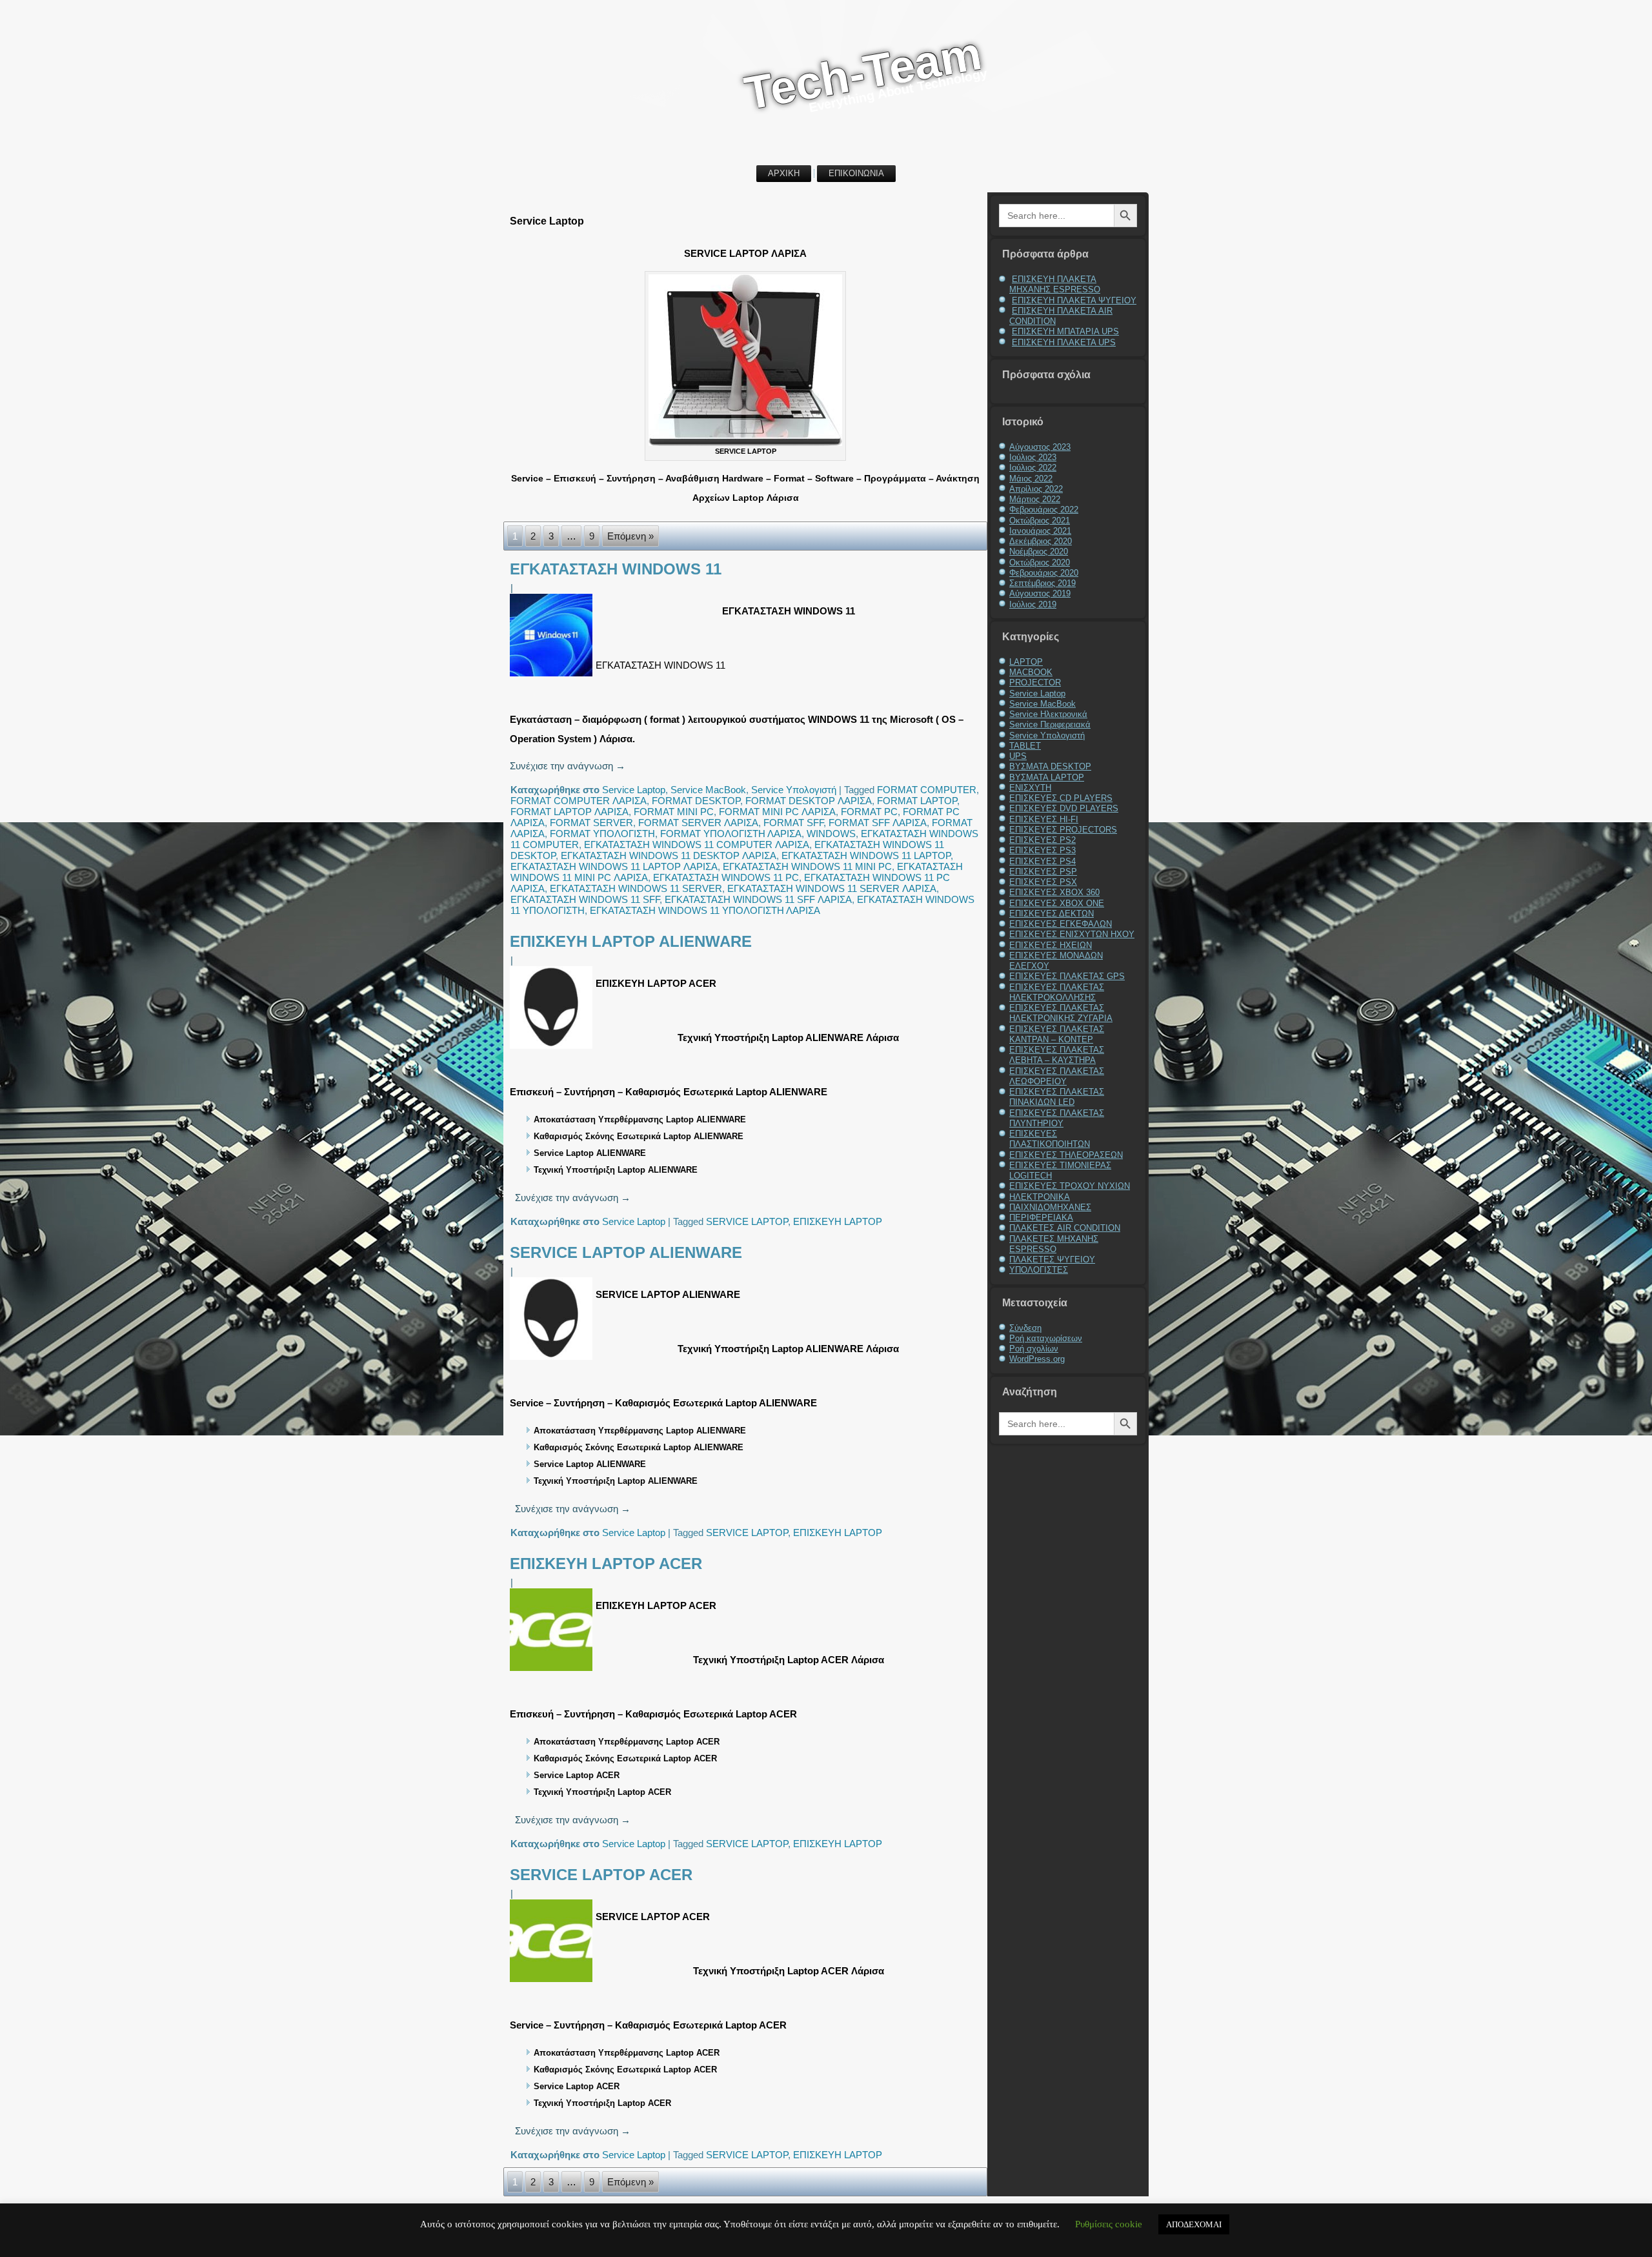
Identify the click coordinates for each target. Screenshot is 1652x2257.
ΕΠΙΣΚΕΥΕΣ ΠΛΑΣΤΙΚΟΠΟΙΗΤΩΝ (1050, 1139)
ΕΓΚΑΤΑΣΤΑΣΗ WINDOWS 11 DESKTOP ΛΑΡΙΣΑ (669, 855)
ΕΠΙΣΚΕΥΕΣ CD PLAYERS (1061, 798)
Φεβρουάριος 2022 (1044, 510)
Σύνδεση (1025, 1328)
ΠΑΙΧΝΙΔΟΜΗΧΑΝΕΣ (1050, 1207)
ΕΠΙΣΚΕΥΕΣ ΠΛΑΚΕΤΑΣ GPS (1067, 976)
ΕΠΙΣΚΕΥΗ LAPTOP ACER (606, 1564)
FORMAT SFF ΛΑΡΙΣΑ (878, 823)
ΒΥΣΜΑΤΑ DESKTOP (1050, 766)
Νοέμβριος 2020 (1039, 552)
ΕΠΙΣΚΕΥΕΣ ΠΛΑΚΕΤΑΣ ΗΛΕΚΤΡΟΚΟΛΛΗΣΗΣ (1057, 992)
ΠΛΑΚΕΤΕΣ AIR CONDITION (1065, 1228)
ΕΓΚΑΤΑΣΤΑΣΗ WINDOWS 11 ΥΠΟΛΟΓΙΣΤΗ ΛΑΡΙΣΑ (705, 910)
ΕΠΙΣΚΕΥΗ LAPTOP (838, 1221)
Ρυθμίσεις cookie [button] (1109, 2224)
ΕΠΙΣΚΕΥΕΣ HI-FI (1044, 819)
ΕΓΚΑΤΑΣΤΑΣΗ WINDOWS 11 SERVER (636, 888)
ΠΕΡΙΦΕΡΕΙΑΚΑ (1041, 1218)
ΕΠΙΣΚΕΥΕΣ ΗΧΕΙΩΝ (1051, 945)
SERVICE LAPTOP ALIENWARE (626, 1252)
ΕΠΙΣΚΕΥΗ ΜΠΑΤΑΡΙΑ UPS (1065, 331)
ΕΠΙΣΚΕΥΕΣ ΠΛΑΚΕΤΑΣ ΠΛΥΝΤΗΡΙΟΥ (1057, 1118)
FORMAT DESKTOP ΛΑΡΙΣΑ (809, 801)
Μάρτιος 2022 (1035, 499)
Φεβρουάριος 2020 (1044, 573)
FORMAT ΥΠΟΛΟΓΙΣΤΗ (602, 834)
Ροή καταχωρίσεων (1046, 1338)
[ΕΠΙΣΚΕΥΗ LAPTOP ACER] (553, 1671)
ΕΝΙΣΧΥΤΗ (1030, 788)
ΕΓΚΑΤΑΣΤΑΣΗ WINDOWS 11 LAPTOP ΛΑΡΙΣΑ (614, 866)
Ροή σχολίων (1034, 1349)
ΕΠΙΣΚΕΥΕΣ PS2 (1043, 840)
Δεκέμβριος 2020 (1041, 541)
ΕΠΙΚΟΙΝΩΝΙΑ (856, 173)
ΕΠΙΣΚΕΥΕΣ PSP (1043, 872)
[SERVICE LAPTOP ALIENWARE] (553, 1360)
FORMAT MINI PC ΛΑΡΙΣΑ (777, 812)
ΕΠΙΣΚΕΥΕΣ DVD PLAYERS (1064, 808)
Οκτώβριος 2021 (1040, 521)
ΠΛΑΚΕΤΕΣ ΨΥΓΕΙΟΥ (1052, 1260)
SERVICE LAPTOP (747, 1221)
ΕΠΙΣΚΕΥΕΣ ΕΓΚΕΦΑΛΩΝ (1061, 924)
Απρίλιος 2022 (1036, 489)
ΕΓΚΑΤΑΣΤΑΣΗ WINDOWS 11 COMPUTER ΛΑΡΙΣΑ (697, 845)
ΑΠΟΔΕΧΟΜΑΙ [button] (1194, 2224)
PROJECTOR (1035, 683)
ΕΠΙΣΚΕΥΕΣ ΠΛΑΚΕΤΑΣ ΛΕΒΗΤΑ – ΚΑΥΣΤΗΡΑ (1057, 1055)
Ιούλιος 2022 (1033, 468)
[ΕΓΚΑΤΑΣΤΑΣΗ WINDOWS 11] (553, 676)
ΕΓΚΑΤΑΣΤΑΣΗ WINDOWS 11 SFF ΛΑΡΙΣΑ (758, 899)
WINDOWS (831, 834)
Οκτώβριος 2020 (1040, 562)
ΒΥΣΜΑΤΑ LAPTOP (1047, 777)
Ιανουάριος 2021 (1040, 531)
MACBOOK (1031, 672)
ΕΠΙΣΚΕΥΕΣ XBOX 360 (1054, 892)
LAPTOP (1026, 662)
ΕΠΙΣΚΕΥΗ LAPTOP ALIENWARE (631, 941)
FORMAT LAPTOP (917, 801)
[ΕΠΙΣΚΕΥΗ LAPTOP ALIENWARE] (553, 1048)
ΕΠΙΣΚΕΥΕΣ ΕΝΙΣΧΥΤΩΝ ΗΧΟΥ (1072, 934)
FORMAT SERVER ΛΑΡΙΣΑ (698, 823)
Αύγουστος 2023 (1040, 447)
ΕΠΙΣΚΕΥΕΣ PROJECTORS (1063, 830)
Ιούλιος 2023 (1033, 457)
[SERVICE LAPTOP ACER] (553, 1982)
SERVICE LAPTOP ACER (601, 1875)
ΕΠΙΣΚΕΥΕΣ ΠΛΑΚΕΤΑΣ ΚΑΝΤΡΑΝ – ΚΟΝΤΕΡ (1057, 1034)
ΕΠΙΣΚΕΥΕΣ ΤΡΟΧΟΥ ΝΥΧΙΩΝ (1070, 1186)
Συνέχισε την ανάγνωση (568, 766)
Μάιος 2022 (1031, 479)
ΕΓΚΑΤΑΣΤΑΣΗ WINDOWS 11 (616, 569)
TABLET (1025, 746)
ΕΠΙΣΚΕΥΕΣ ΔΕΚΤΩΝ (1052, 914)
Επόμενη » (630, 536)
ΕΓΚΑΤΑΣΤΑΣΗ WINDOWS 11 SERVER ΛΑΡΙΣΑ (832, 888)
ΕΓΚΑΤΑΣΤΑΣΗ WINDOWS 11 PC (726, 877)
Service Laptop (634, 790)
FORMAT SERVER (591, 823)
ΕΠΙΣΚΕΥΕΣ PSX (1043, 882)
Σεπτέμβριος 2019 (1043, 583)
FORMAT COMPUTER (927, 790)
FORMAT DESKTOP (696, 801)
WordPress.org (1037, 1359)
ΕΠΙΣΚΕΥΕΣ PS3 (1043, 850)
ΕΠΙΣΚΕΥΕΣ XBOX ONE (1057, 903)
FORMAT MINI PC (674, 812)
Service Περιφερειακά (1050, 724)
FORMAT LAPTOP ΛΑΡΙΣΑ (569, 812)
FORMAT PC (869, 812)
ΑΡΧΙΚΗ (784, 173)
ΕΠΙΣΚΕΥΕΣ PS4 (1043, 861)
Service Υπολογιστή (794, 790)
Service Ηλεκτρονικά (1048, 714)
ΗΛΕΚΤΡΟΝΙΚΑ (1040, 1197)
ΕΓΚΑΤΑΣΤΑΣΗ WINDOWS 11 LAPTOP (866, 855)
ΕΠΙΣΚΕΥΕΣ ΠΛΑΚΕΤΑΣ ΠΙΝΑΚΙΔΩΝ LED (1057, 1097)
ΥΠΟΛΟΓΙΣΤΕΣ (1039, 1270)
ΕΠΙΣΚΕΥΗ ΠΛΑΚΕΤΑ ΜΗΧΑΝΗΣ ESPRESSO (1055, 284)
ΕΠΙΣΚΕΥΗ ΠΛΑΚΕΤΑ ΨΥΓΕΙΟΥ (1074, 300)
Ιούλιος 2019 (1033, 604)
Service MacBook (708, 790)
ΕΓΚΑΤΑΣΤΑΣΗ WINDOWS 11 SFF (585, 899)
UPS (1018, 756)
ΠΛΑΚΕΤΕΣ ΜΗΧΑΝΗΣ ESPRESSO (1054, 1244)
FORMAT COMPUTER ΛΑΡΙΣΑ (579, 801)
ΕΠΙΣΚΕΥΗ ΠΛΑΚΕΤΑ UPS (1064, 342)
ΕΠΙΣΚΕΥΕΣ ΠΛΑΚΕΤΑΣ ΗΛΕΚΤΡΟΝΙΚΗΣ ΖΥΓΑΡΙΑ (1061, 1013)
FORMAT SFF (793, 823)
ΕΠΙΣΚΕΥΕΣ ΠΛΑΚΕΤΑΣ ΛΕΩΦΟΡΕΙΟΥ (1057, 1076)
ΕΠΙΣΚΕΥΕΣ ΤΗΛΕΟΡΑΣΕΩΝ (1066, 1155)
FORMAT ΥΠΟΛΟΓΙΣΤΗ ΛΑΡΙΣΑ (731, 834)
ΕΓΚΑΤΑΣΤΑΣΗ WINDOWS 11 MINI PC (807, 866)
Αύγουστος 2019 (1040, 593)
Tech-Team (863, 73)
